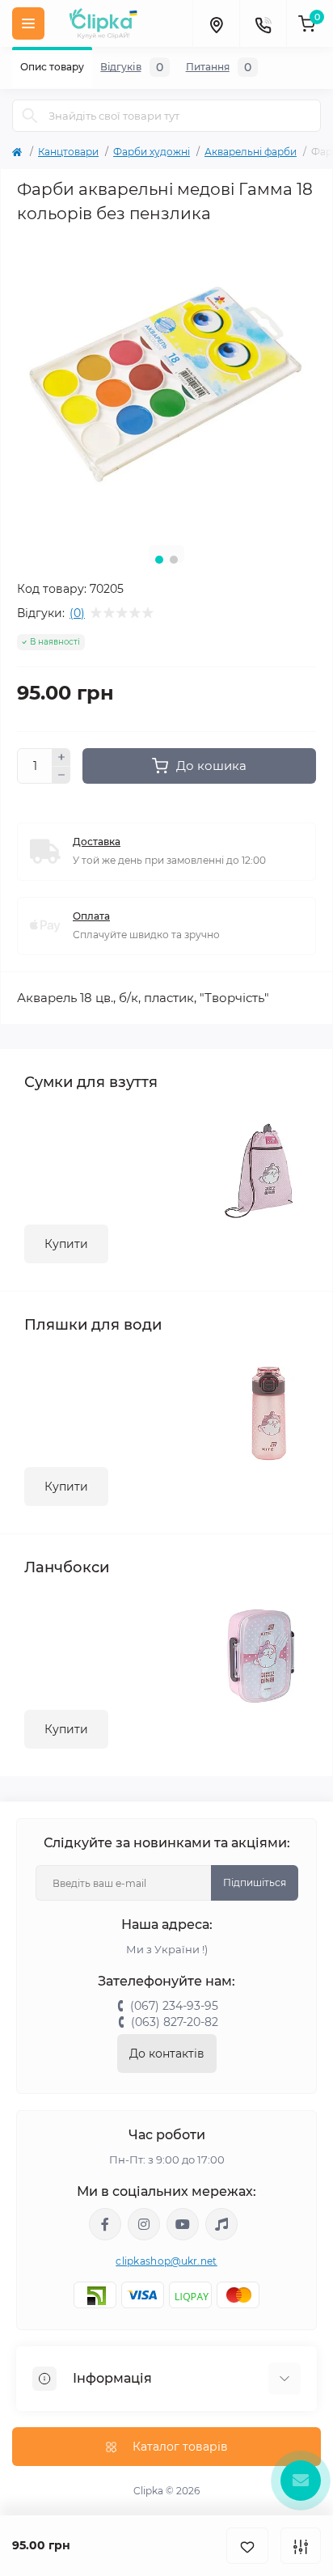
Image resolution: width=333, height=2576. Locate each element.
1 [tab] (159, 560)
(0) (77, 613)
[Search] (30, 116)
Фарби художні (152, 152)
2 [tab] (174, 560)
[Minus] (61, 776)
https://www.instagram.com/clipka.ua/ (144, 2224)
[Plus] (61, 757)
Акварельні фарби (251, 152)
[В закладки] (247, 2546)
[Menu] (28, 23)
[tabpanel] (166, 383)
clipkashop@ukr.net (166, 2261)
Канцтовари (68, 152)
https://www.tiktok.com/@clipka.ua (221, 2224)
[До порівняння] (301, 2546)
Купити (66, 1244)
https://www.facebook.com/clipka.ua (105, 2224)
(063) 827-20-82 (175, 2022)
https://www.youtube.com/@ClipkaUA (183, 2224)
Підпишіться (255, 1882)
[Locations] (216, 23)
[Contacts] (263, 23)
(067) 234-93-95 (174, 2006)
